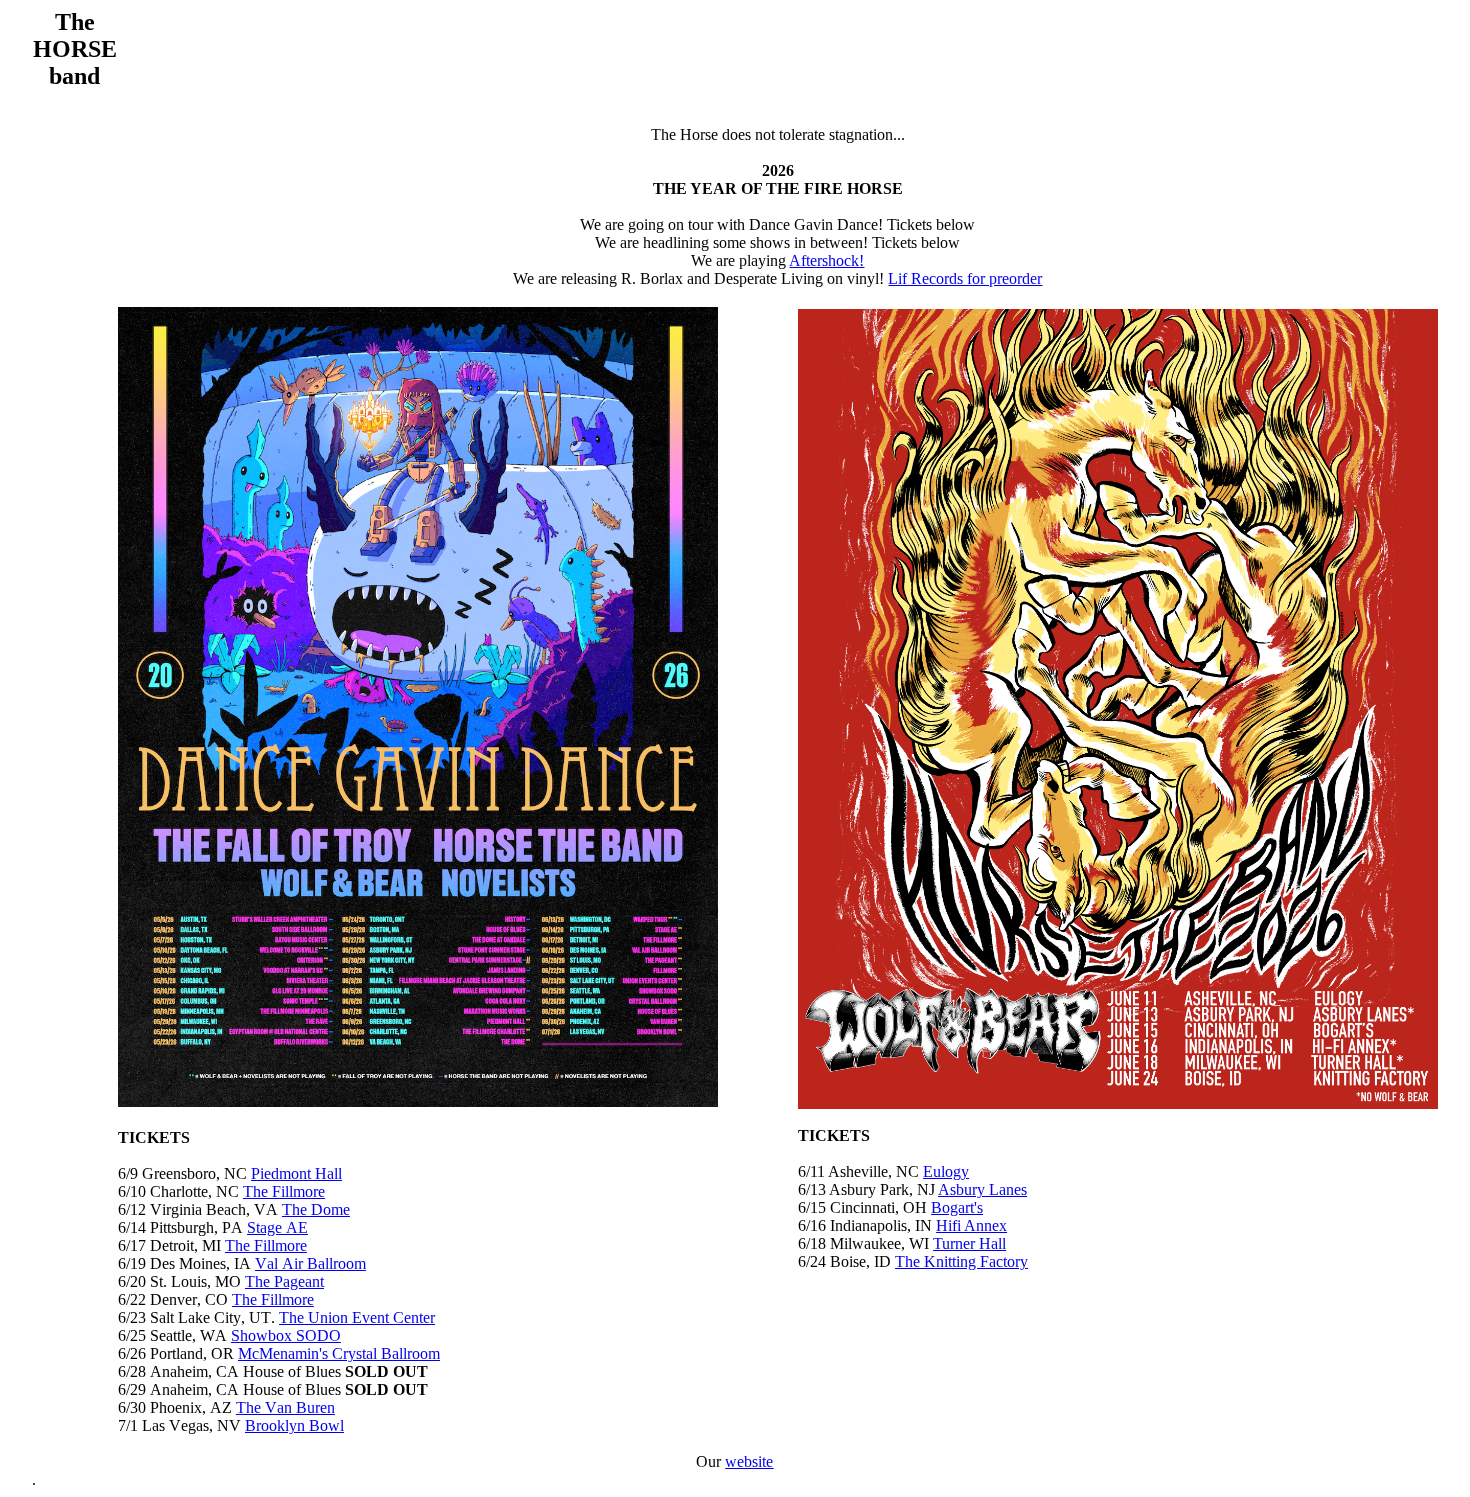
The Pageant (284, 1281)
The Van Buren (285, 1407)
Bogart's (957, 1207)
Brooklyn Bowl (294, 1425)
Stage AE (277, 1227)
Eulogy (946, 1171)
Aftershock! (826, 260)
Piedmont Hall (296, 1173)
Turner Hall (969, 1243)
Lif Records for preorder (965, 278)
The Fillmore (284, 1191)
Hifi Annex (971, 1225)
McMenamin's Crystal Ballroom (339, 1353)
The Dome (316, 1209)
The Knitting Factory (961, 1261)
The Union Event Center (357, 1317)
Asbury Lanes (982, 1189)
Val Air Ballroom (310, 1263)
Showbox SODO (286, 1335)
